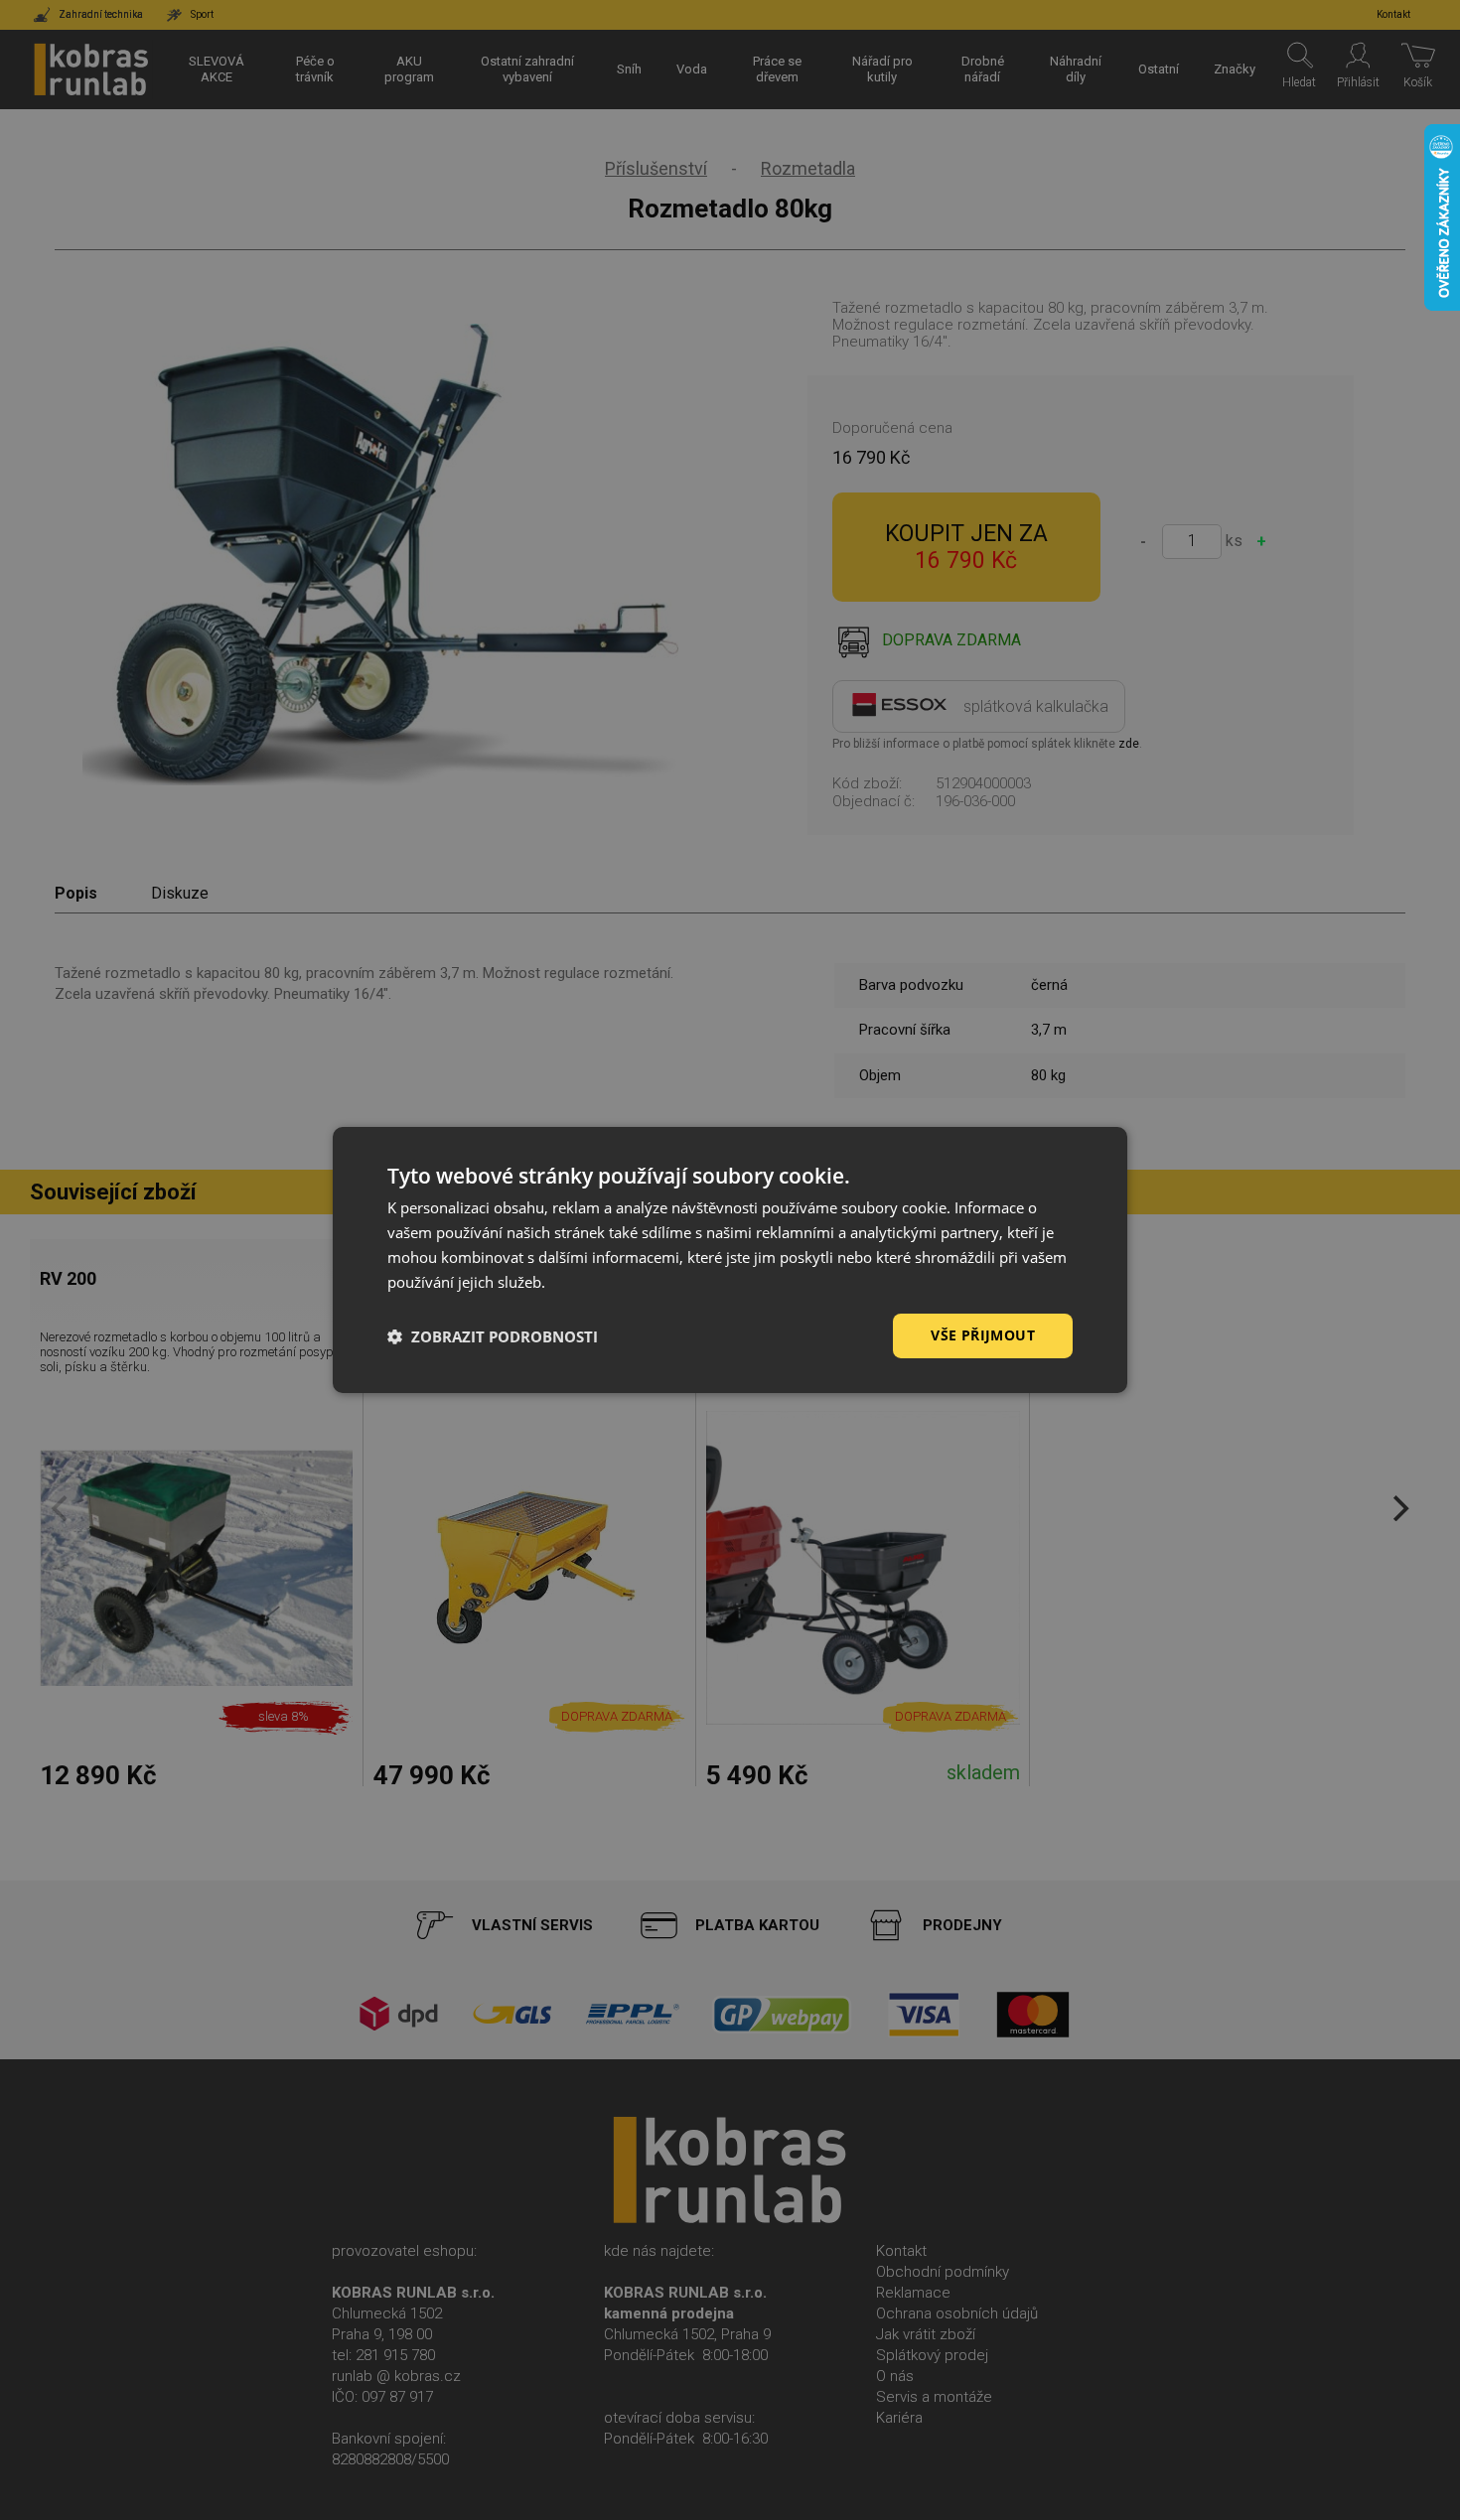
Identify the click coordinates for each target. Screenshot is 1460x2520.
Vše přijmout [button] (983, 1335)
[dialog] (730, 1260)
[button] (493, 1336)
